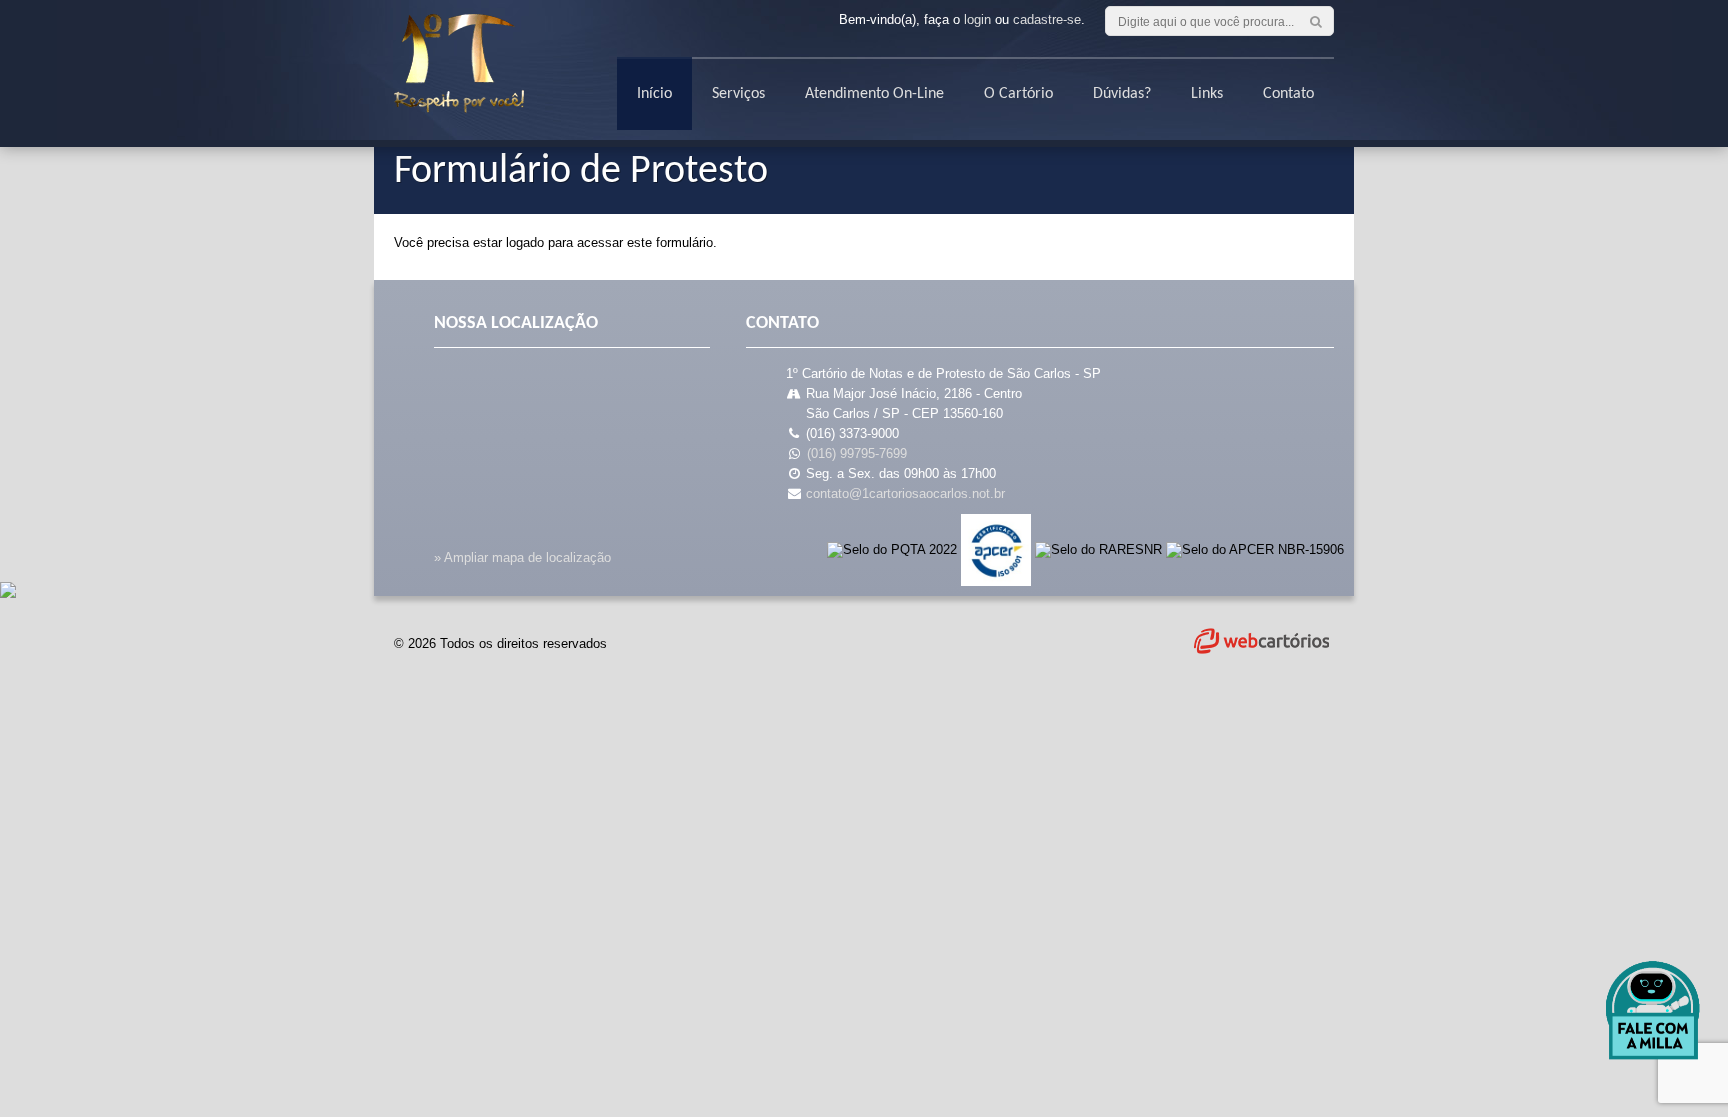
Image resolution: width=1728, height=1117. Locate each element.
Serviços (738, 94)
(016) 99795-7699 (857, 453)
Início (654, 94)
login (977, 19)
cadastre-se (1047, 19)
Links (1207, 94)
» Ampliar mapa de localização (522, 557)
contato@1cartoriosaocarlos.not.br (905, 493)
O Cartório (1018, 94)
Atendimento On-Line (874, 94)
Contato (1288, 94)
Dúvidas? (1122, 94)
